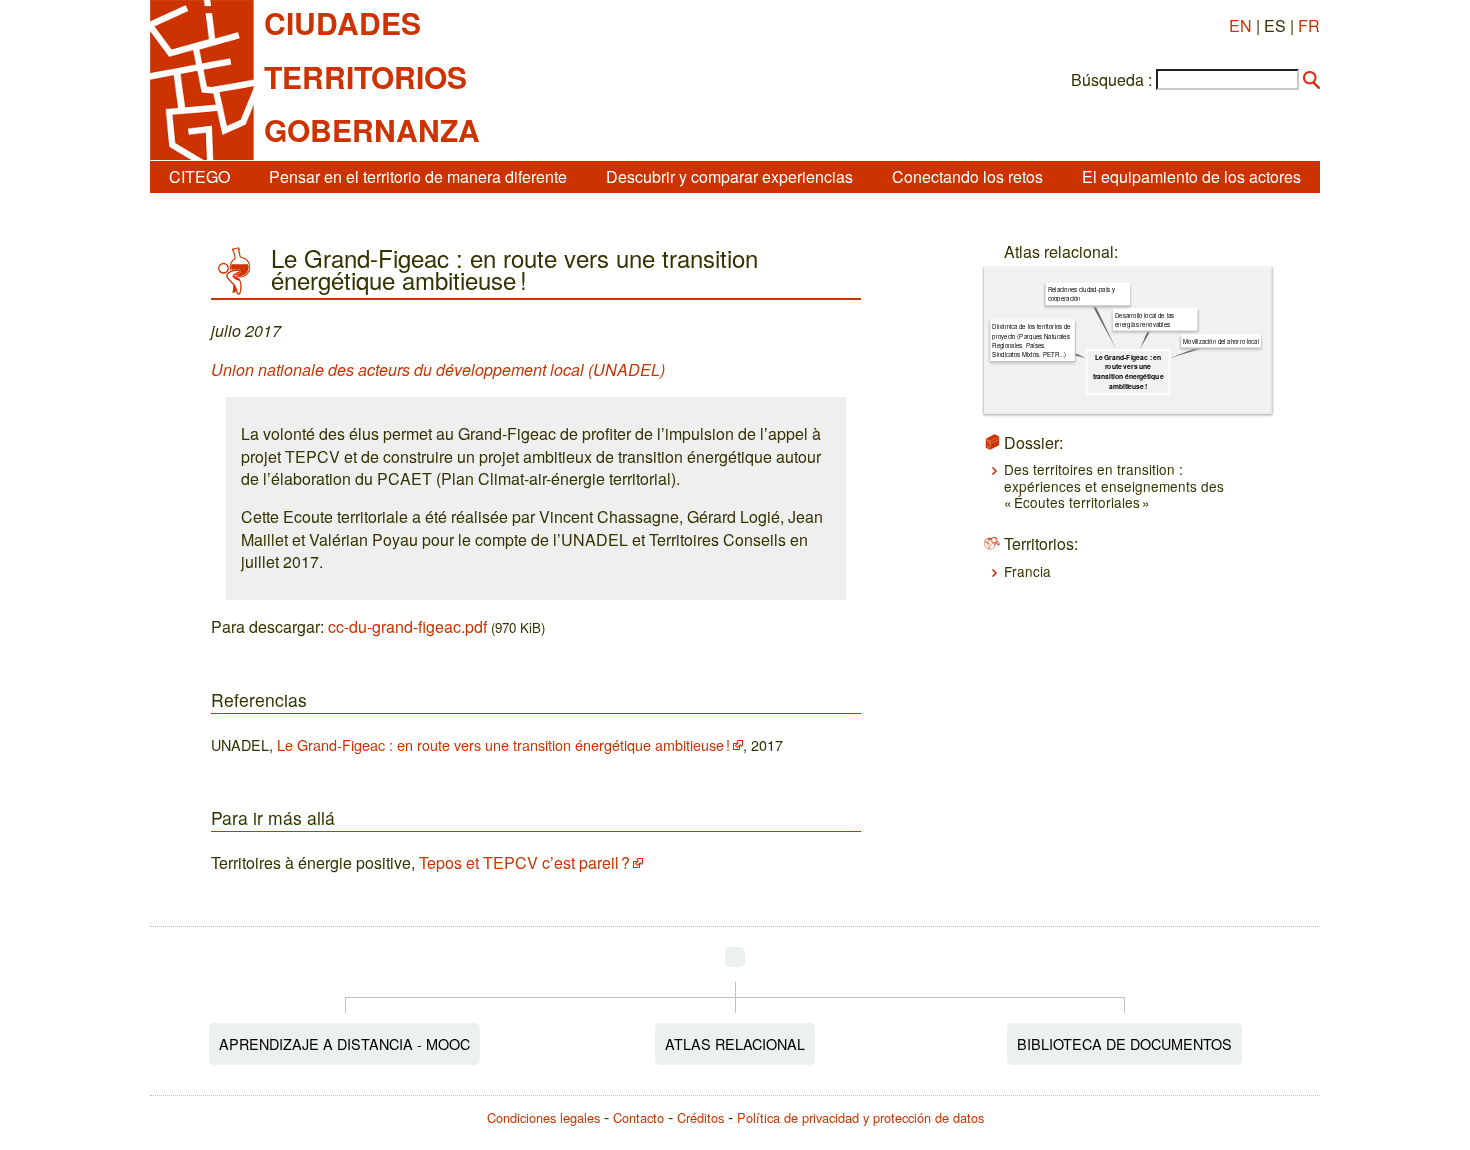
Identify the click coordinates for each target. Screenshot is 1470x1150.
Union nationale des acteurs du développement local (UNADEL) (438, 369)
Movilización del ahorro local (1221, 341)
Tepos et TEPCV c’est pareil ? (524, 862)
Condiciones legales (543, 1117)
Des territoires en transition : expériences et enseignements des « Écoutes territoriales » (1114, 485)
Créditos (700, 1117)
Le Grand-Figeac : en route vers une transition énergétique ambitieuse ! (503, 744)
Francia (1027, 571)
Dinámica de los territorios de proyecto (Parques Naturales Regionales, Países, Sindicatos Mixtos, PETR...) (1031, 340)
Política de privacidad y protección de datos (860, 1117)
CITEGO (199, 176)
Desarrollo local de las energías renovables (1144, 319)
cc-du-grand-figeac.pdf (407, 626)
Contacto (638, 1117)
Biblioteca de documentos (1124, 1043)
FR (1309, 25)
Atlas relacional (735, 1043)
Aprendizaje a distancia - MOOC (344, 1043)
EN (1240, 25)
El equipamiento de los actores (1191, 176)
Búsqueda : (1111, 80)
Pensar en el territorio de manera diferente (418, 176)
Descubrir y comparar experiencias (729, 176)
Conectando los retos (967, 176)
